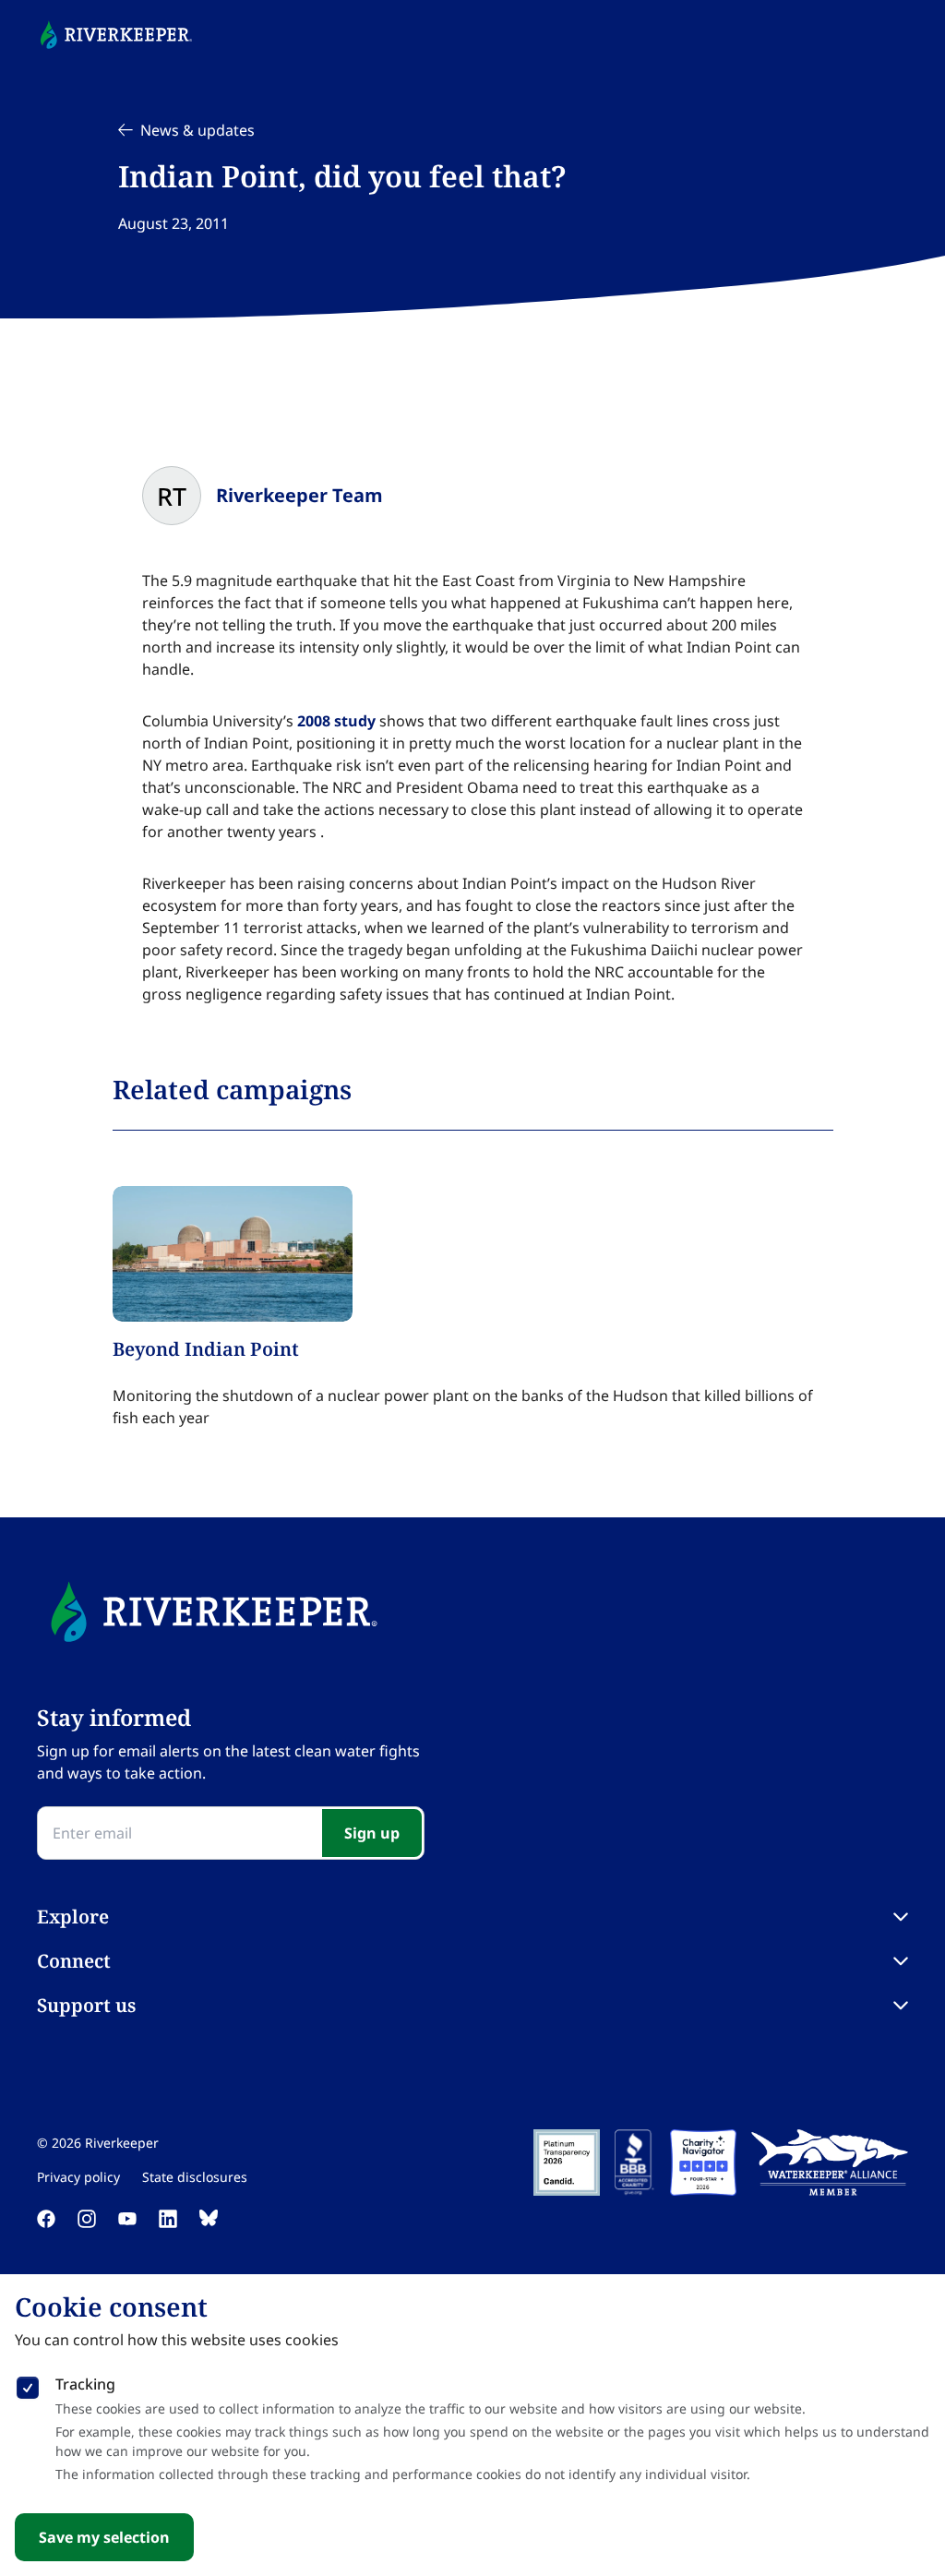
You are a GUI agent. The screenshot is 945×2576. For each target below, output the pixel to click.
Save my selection (104, 2537)
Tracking (85, 2384)
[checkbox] (28, 2384)
